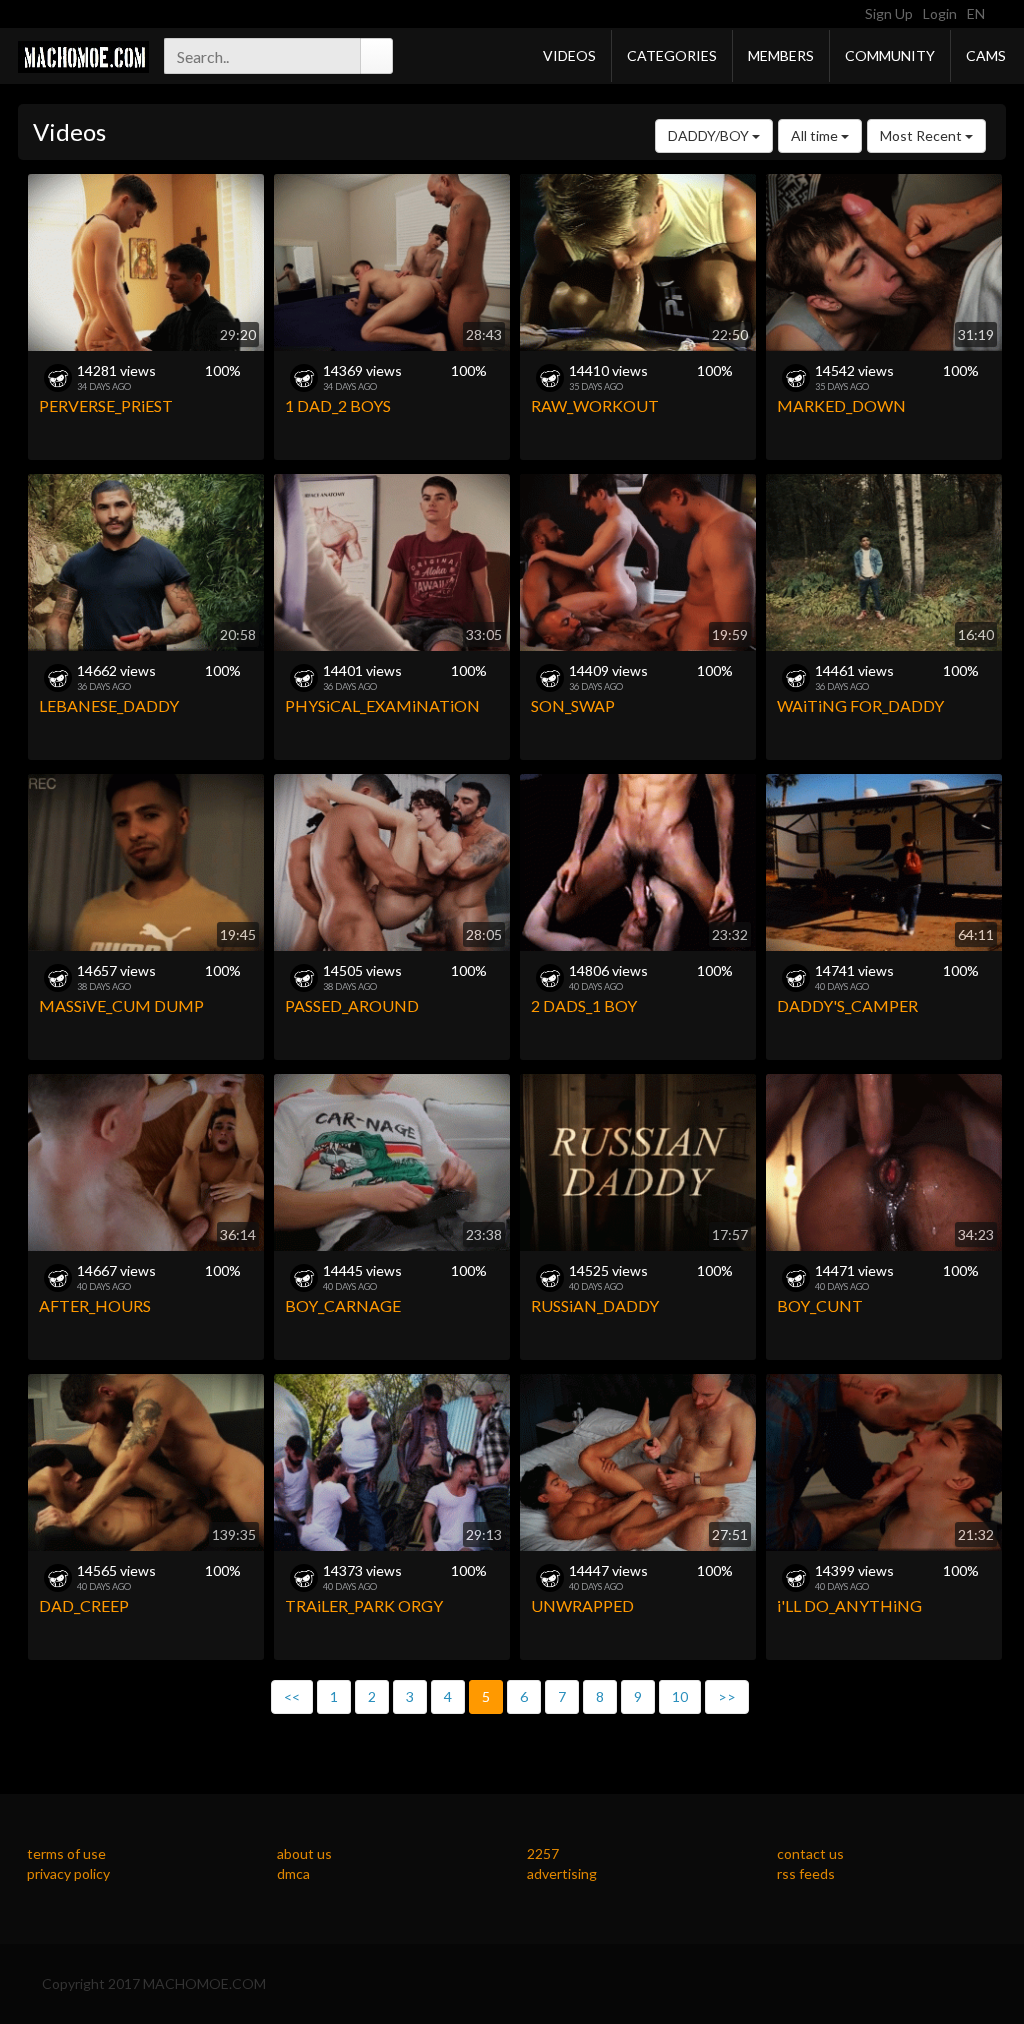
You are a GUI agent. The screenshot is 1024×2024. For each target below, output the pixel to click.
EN (977, 13)
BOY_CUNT (820, 1305)
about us (304, 1853)
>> (727, 1696)
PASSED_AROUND (352, 1005)
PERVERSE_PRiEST (106, 405)
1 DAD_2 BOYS (338, 405)
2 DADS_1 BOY (584, 1005)
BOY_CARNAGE (343, 1305)
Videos (569, 55)
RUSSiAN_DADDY (595, 1305)
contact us (810, 1853)
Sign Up (889, 13)
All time (816, 135)
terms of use (66, 1853)
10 (680, 1696)
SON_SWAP (573, 705)
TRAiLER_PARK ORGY (364, 1605)
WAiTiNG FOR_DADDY (860, 705)
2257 (543, 1853)
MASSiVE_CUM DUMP (121, 1005)
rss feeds (806, 1873)
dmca (293, 1873)
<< (292, 1696)
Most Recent (922, 135)
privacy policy (68, 1873)
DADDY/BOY (710, 135)
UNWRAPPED (582, 1605)
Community (890, 55)
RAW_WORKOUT (595, 405)
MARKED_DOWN (841, 405)
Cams (986, 55)
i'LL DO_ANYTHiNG (849, 1605)
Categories (672, 55)
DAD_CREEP (84, 1605)
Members (781, 55)
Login (940, 13)
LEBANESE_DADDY (109, 705)
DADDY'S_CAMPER (847, 1005)
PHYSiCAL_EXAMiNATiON (382, 705)
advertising (562, 1873)
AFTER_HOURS (95, 1305)
